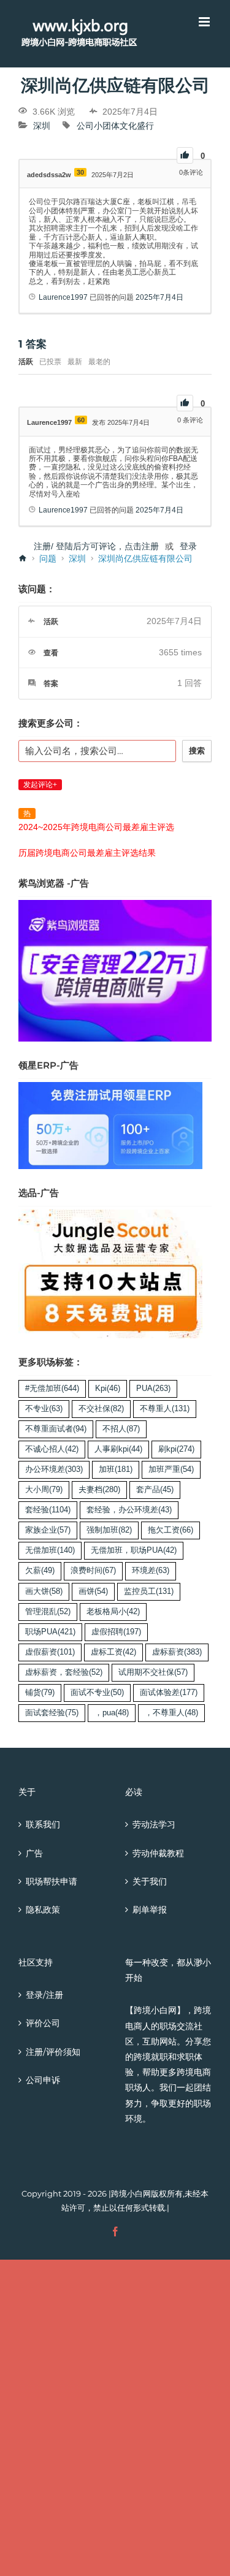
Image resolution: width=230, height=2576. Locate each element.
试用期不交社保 (153, 1672)
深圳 (42, 126)
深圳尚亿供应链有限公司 (145, 558)
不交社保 (101, 1409)
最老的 (99, 362)
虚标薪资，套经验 (64, 1672)
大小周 (44, 1490)
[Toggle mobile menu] (205, 22)
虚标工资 (113, 1652)
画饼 (93, 1591)
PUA (153, 1389)
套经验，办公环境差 (129, 1510)
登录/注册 (44, 1995)
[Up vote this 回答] (185, 403)
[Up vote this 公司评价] (185, 155)
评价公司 (43, 2023)
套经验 (48, 1510)
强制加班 (109, 1530)
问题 (48, 558)
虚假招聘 (116, 1632)
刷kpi (176, 1449)
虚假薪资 (50, 1652)
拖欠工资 (171, 1530)
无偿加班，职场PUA (134, 1550)
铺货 (40, 1693)
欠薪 (40, 1571)
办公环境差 (54, 1469)
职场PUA (50, 1632)
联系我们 (43, 1824)
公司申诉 (43, 2080)
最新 (75, 362)
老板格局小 (113, 1612)
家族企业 (48, 1530)
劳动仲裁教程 (158, 1853)
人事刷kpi (118, 1449)
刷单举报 (150, 1910)
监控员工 (149, 1591)
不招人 (121, 1429)
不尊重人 (165, 1409)
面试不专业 (97, 1693)
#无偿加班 (52, 1389)
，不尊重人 (171, 1713)
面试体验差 (169, 1693)
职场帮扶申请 (52, 1881)
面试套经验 (52, 1713)
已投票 (50, 362)
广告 (34, 1853)
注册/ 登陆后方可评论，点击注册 (96, 546)
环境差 (151, 1571)
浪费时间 (93, 1571)
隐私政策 (43, 1910)
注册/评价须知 (53, 2052)
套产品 (155, 1490)
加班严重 (171, 1469)
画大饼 (44, 1591)
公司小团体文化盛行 (115, 126)
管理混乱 (48, 1612)
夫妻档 (99, 1490)
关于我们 (150, 1881)
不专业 (44, 1409)
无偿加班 (50, 1550)
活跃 (26, 362)
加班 (116, 1469)
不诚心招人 (52, 1449)
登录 (188, 546)
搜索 (197, 751)
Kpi (108, 1389)
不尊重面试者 (56, 1429)
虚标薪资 (177, 1652)
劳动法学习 (154, 1824)
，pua (112, 1713)
